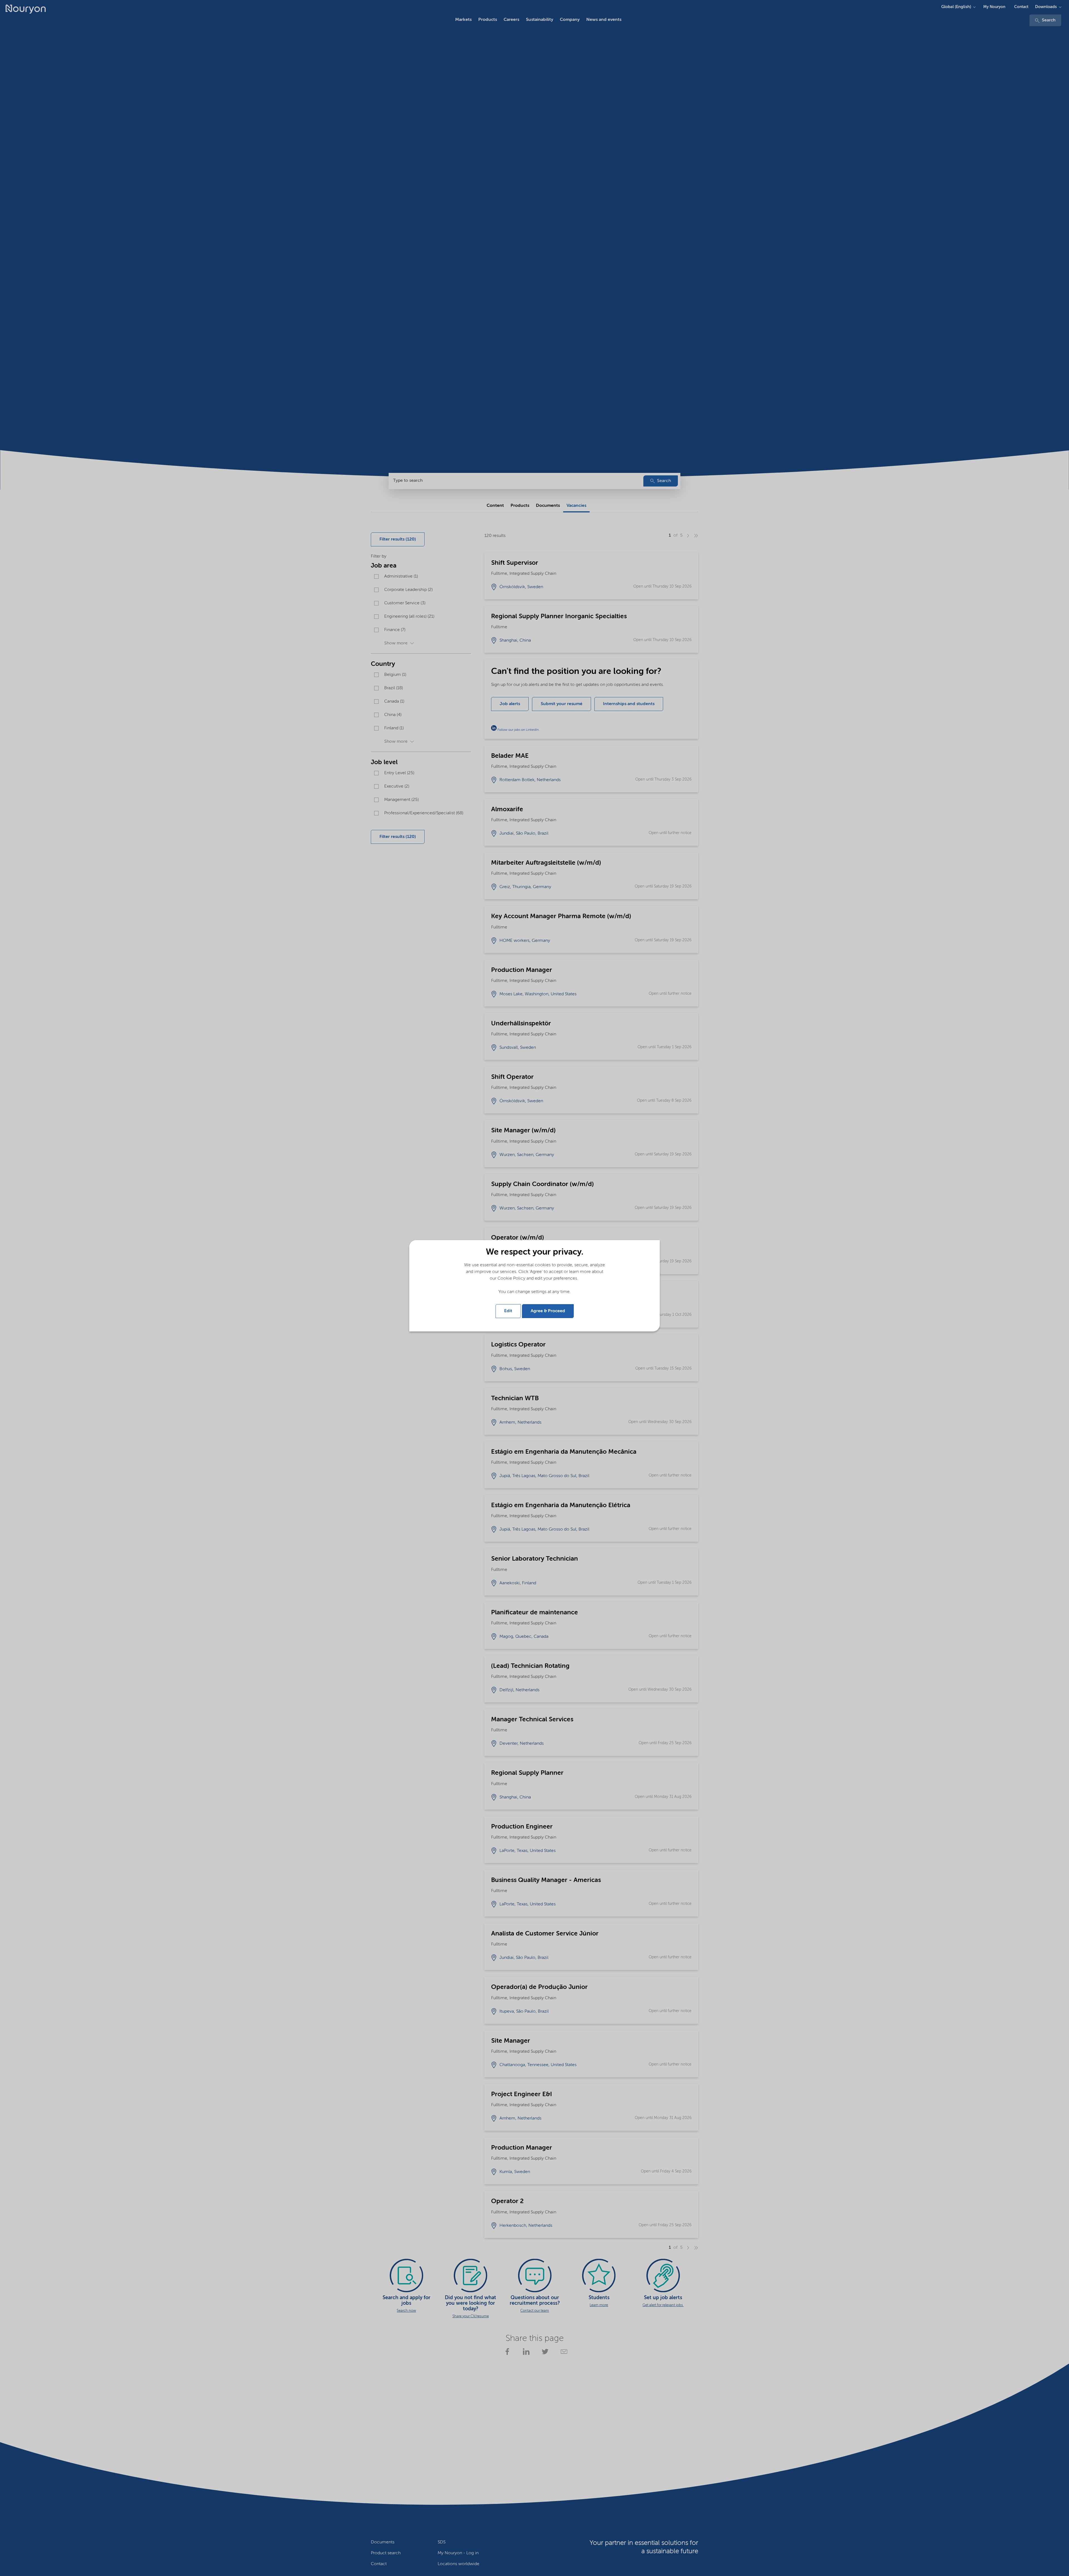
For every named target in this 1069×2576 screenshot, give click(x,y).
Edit (508, 1311)
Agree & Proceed (548, 1311)
